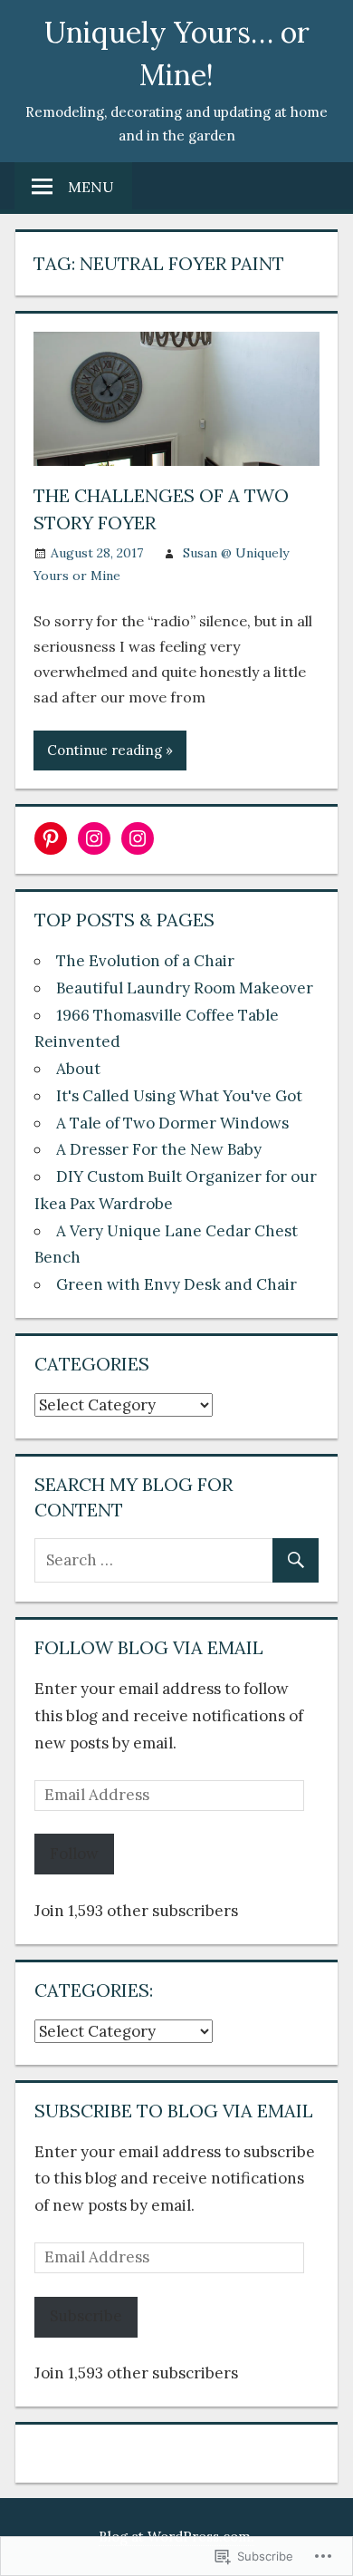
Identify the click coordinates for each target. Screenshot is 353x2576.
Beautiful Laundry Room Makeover (185, 988)
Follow (74, 1854)
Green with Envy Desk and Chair (176, 1284)
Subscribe (86, 2316)
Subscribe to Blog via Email (174, 2111)
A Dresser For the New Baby (159, 1149)
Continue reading (105, 750)
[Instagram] (94, 838)
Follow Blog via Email (149, 1647)
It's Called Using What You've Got (179, 1096)
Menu (91, 187)
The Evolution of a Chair (145, 961)
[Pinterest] (51, 838)
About (78, 1069)
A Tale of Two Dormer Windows (172, 1123)
